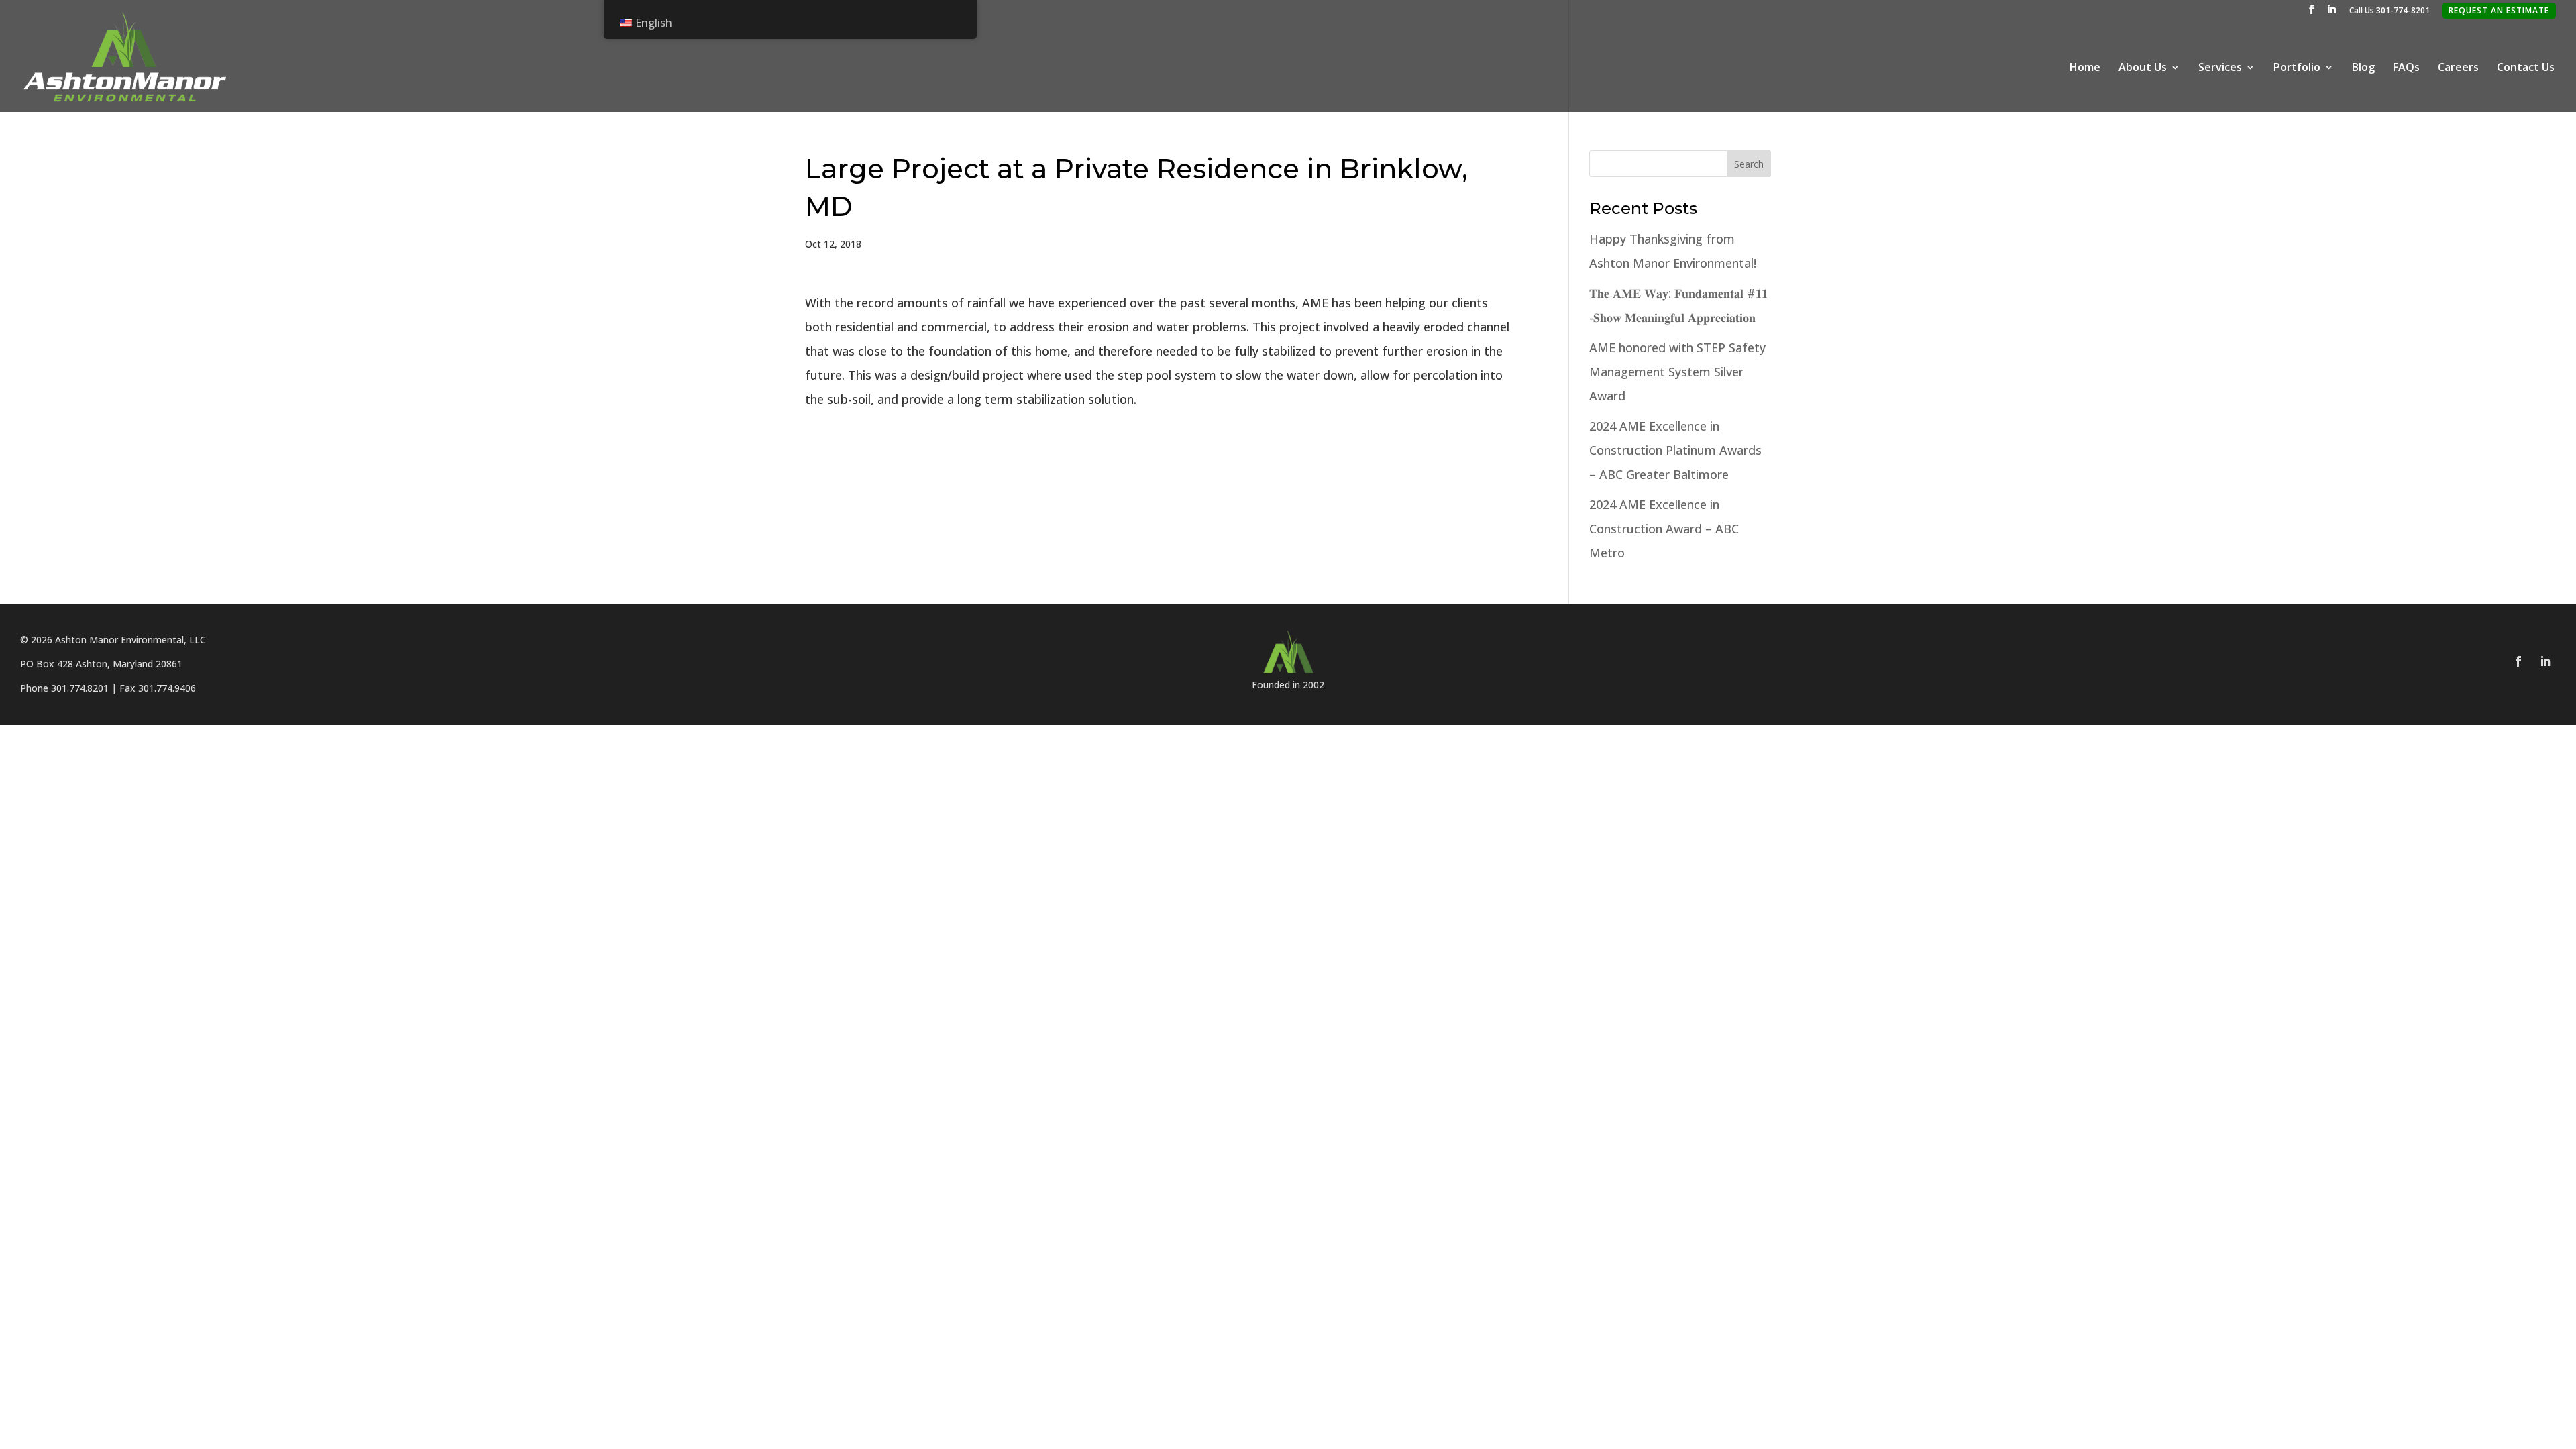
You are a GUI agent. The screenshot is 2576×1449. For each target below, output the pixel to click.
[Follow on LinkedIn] (2545, 661)
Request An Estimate (2499, 10)
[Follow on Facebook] (2518, 661)
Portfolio (2297, 68)
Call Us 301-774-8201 (2390, 11)
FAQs (2406, 68)
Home (2085, 68)
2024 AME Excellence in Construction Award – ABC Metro (1664, 529)
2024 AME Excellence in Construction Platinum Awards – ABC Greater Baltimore (1675, 450)
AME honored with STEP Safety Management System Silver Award (1677, 372)
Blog (2363, 68)
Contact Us (2526, 68)
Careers (2458, 68)
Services (2220, 68)
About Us (2143, 68)
